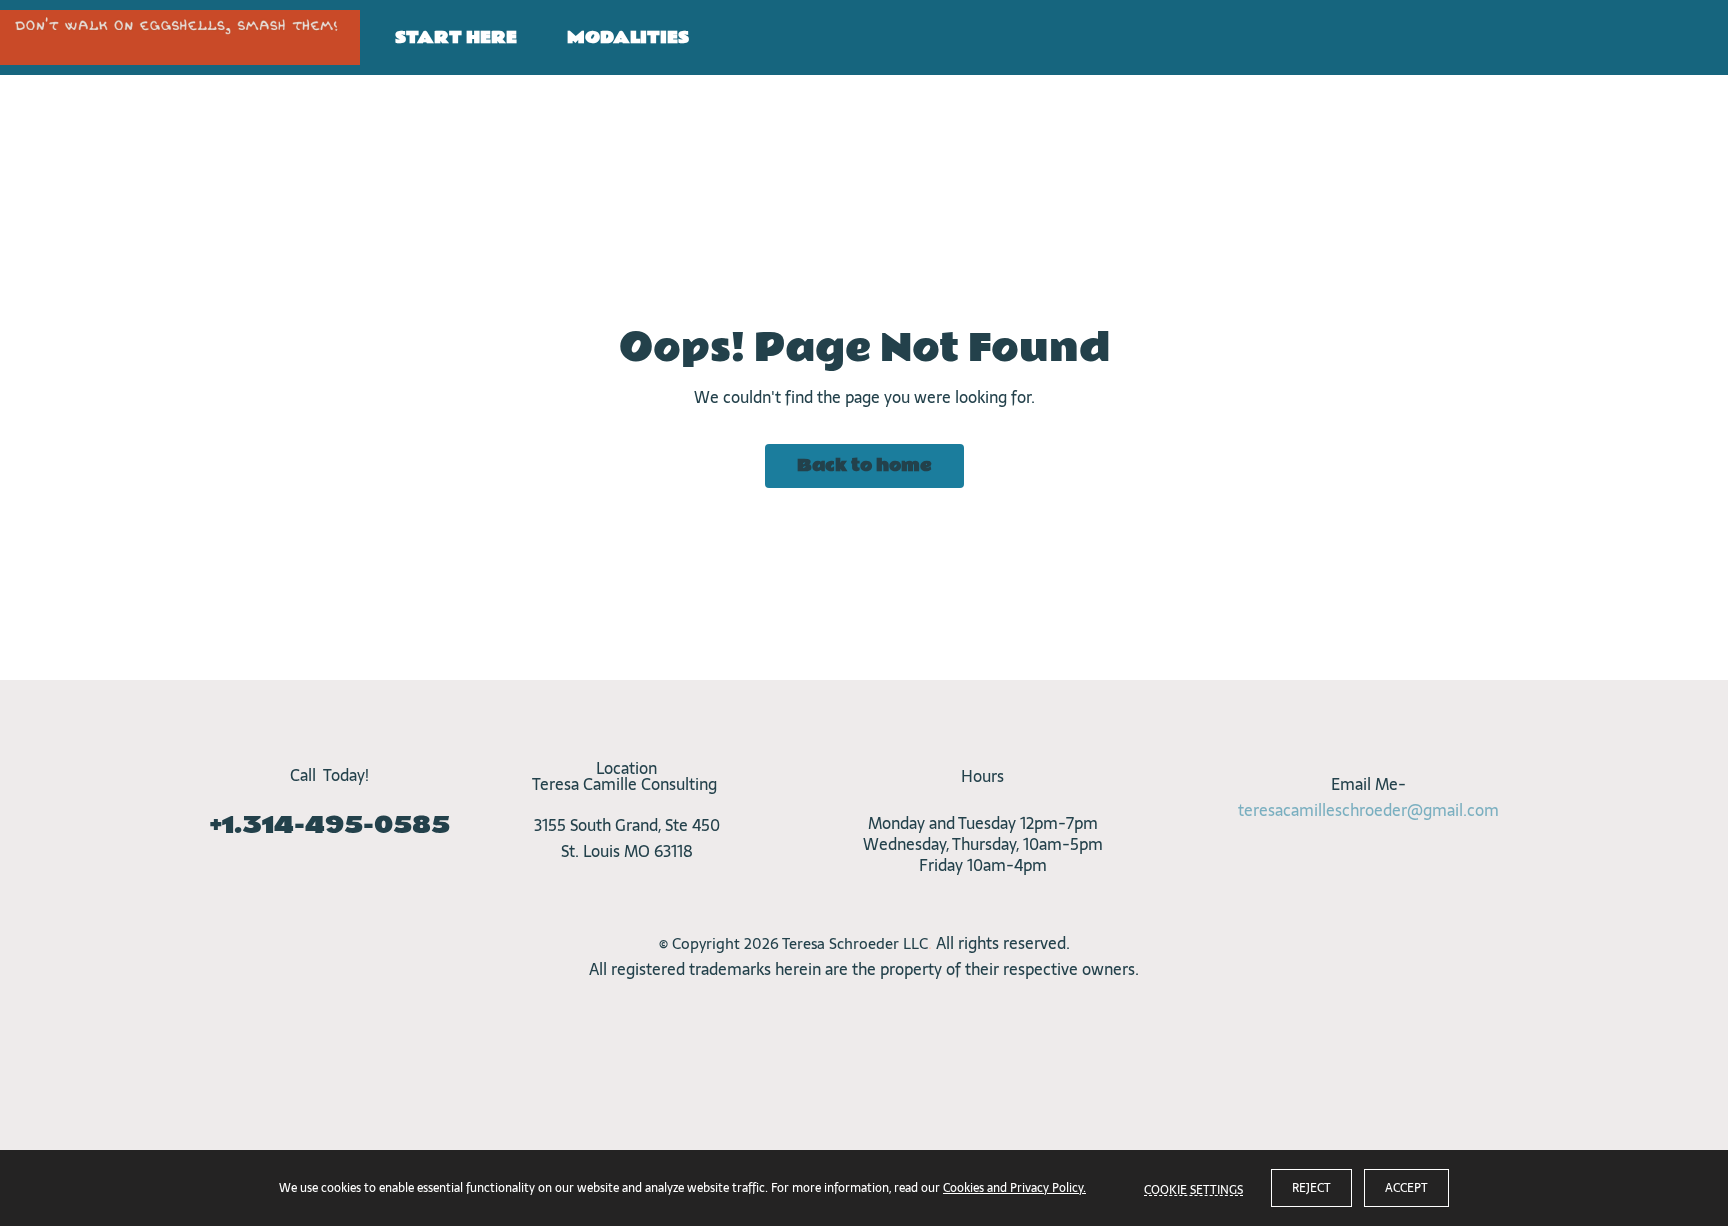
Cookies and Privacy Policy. (1014, 1188)
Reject (1311, 1188)
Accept (1406, 1188)
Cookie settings (1193, 1188)
